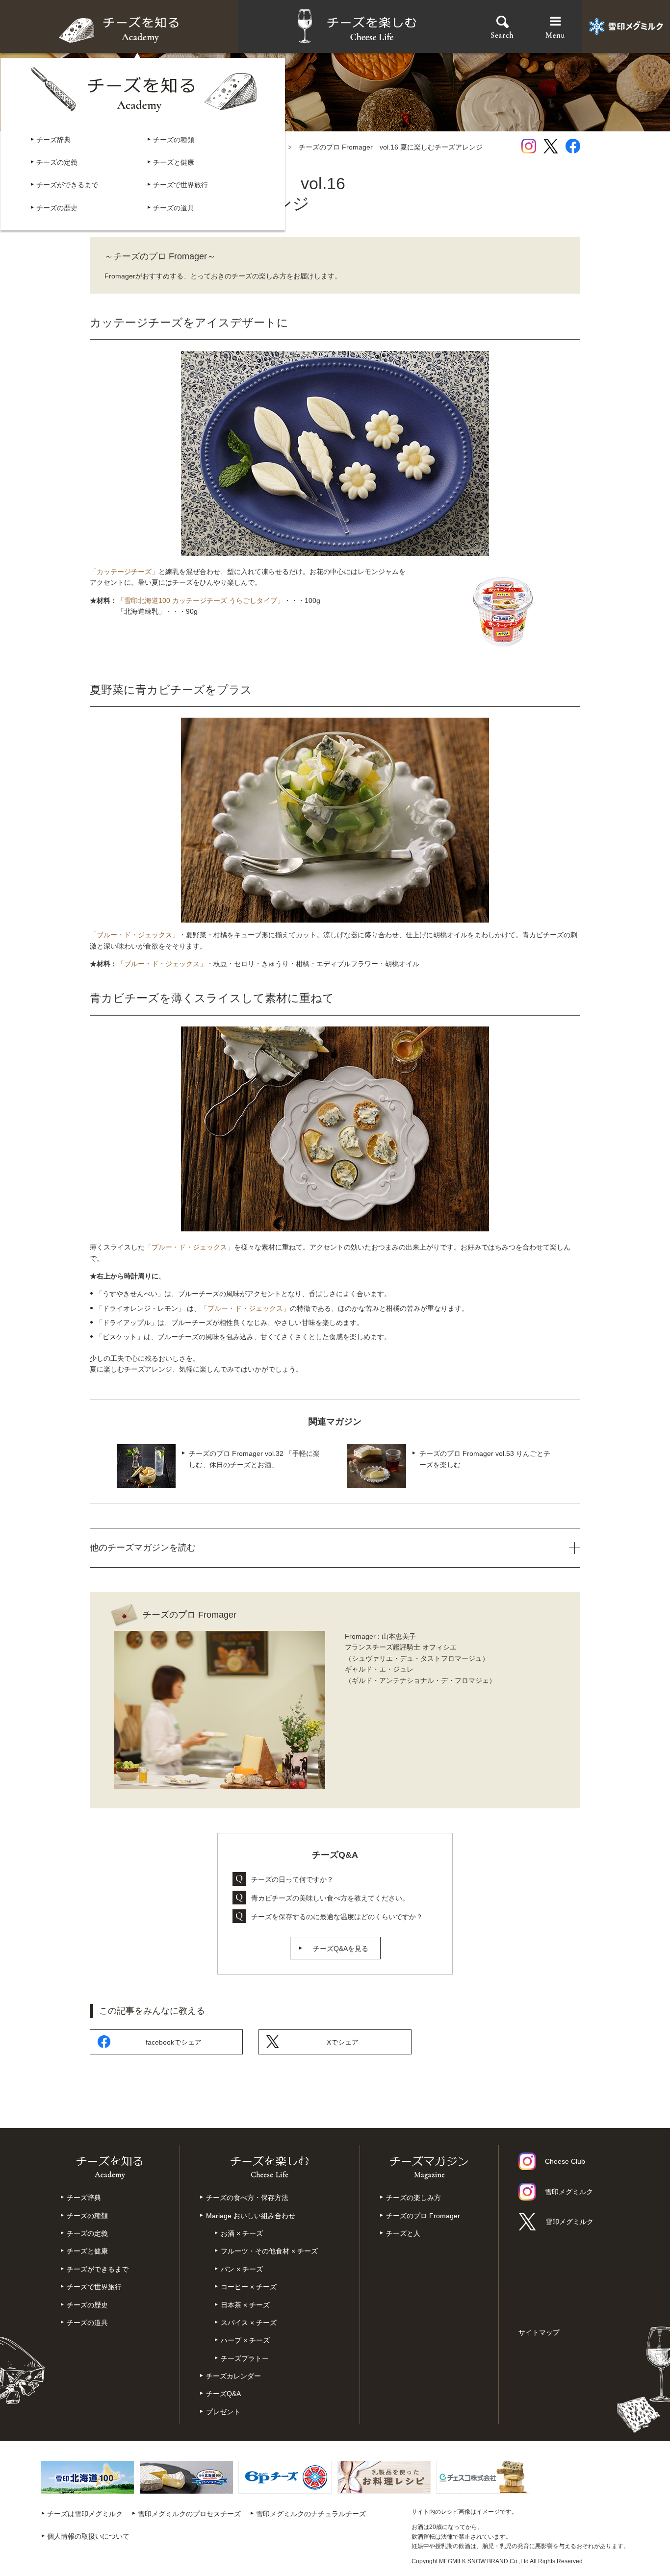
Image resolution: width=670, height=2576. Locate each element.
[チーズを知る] (119, 27)
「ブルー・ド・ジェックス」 (134, 935)
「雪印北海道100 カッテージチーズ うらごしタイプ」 (201, 600)
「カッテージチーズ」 (124, 572)
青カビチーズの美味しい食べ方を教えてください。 (330, 1898)
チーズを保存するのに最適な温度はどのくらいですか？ (337, 1917)
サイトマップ (539, 2332)
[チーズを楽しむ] (357, 27)
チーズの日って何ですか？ (292, 1879)
